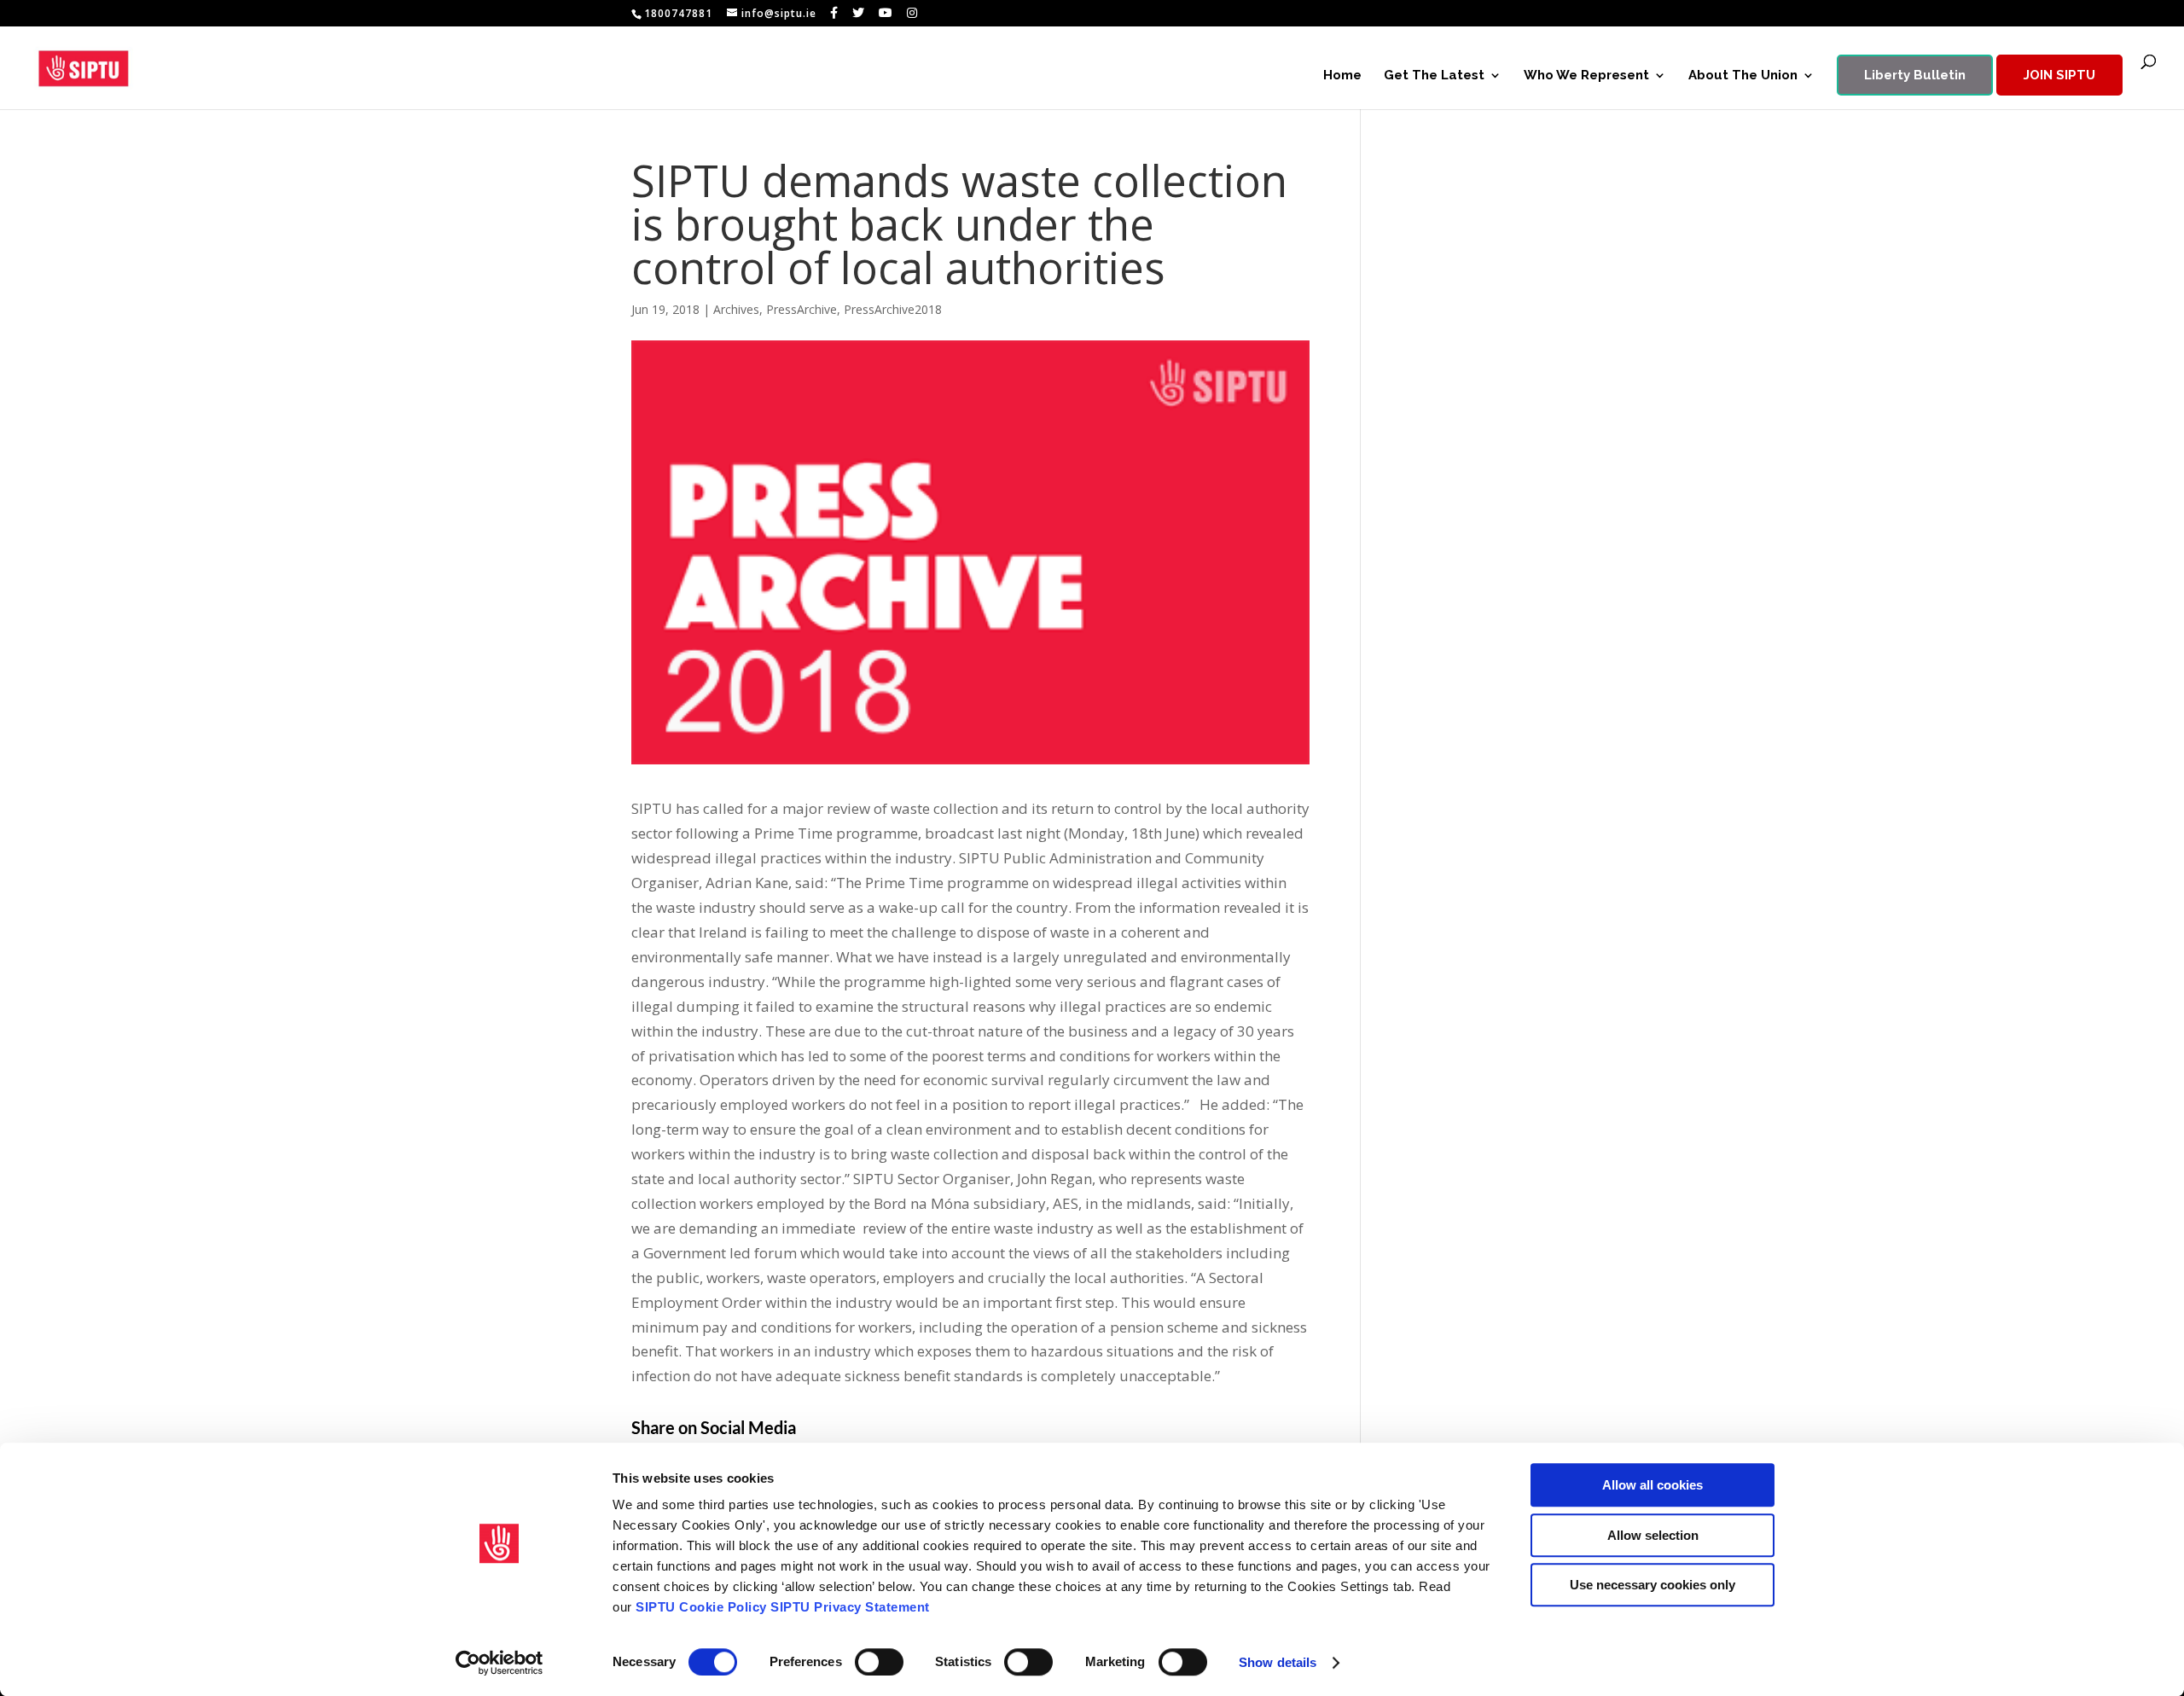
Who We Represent (1586, 76)
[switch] (879, 1662)
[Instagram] (912, 13)
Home (1342, 76)
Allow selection (1653, 1535)
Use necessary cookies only (1653, 1585)
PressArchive (802, 309)
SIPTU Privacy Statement (850, 1607)
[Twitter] (859, 13)
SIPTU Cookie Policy (701, 1607)
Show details (1278, 1662)
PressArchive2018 (893, 309)
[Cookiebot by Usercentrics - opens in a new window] (500, 1663)
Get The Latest (1434, 76)
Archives (736, 309)
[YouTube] (886, 13)
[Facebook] (834, 13)
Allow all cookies (1653, 1485)
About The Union (1743, 76)
